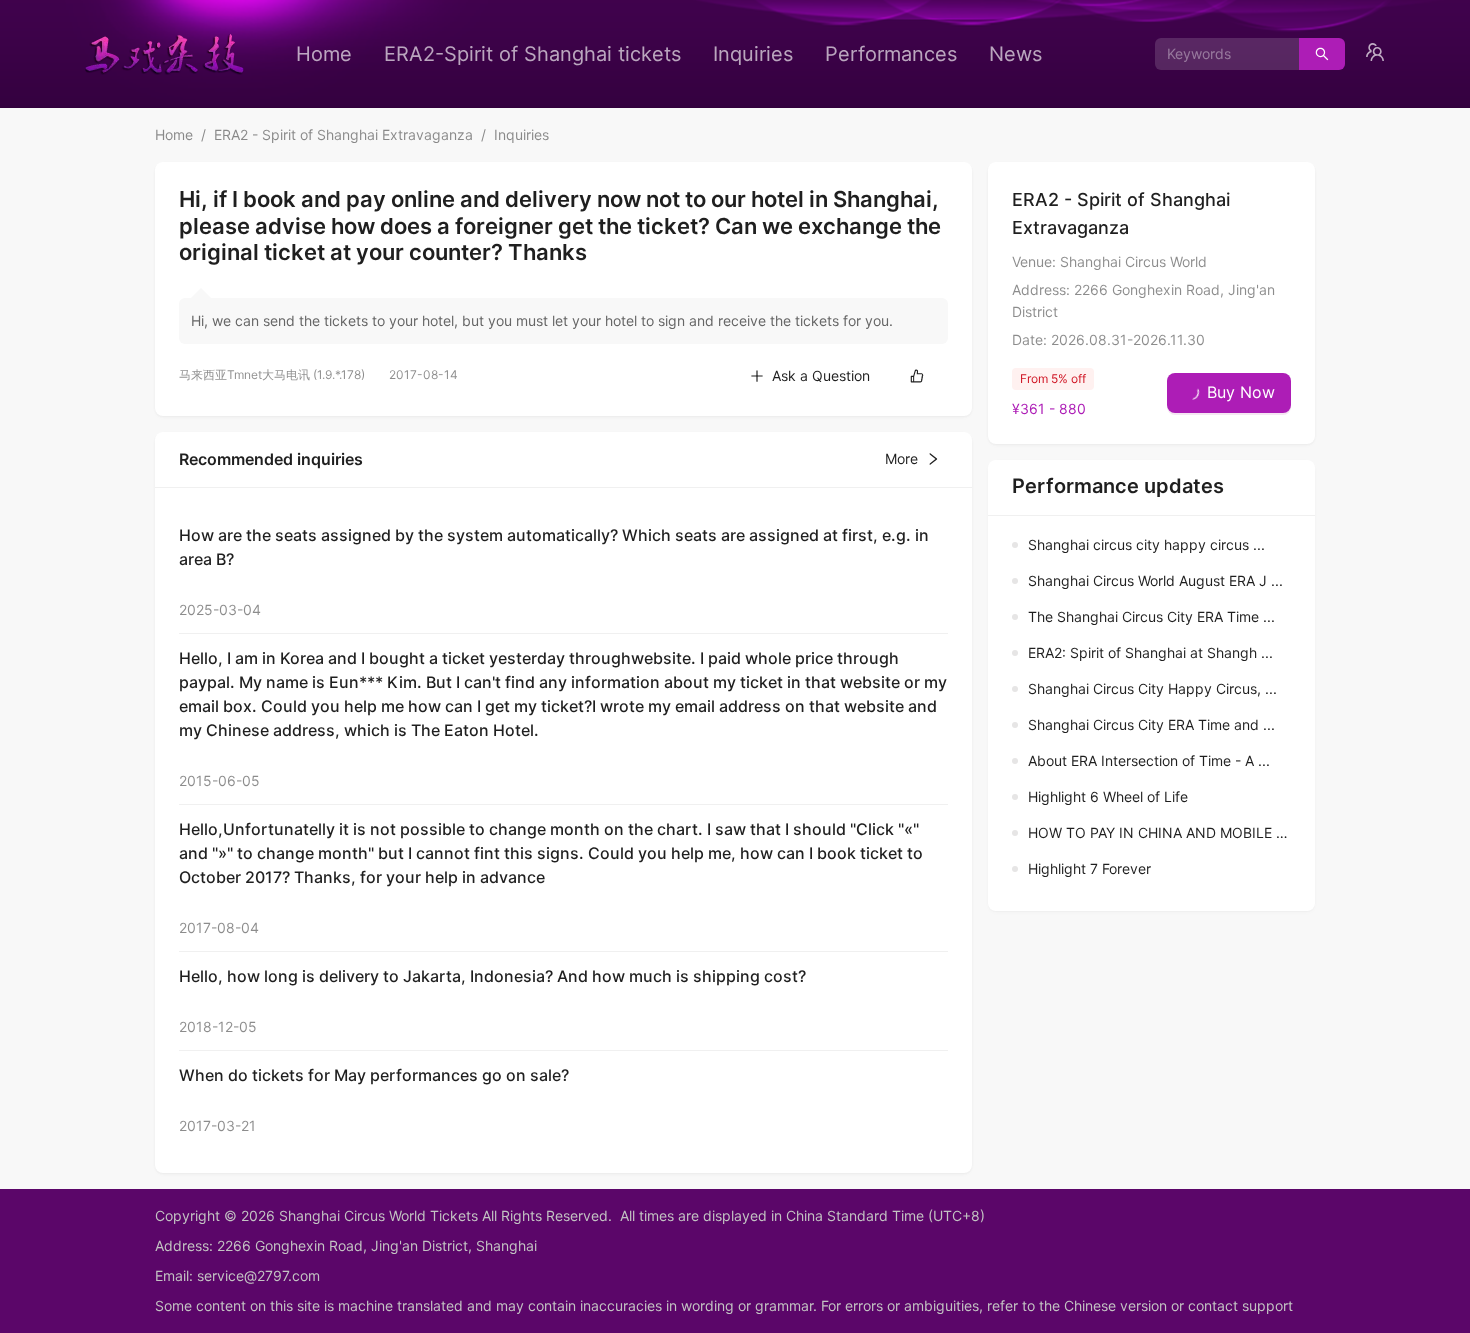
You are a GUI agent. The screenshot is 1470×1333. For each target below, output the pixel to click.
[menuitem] (324, 54)
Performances (891, 54)
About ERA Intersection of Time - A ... (1149, 760)
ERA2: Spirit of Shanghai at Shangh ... (1150, 652)
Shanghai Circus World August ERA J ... (1155, 580)
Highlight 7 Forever (1089, 868)
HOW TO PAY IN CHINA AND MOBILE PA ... (1168, 832)
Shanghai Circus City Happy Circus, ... (1152, 688)
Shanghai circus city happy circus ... (1146, 544)
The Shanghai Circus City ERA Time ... (1151, 616)
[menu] (669, 54)
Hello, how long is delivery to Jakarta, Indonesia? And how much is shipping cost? (492, 976)
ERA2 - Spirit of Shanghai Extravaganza (343, 134)
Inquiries (753, 54)
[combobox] (1219, 54)
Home (324, 54)
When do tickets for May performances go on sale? (374, 1075)
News (1015, 54)
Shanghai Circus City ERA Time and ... (1151, 724)
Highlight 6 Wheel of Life (1108, 796)
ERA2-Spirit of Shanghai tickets (532, 54)
